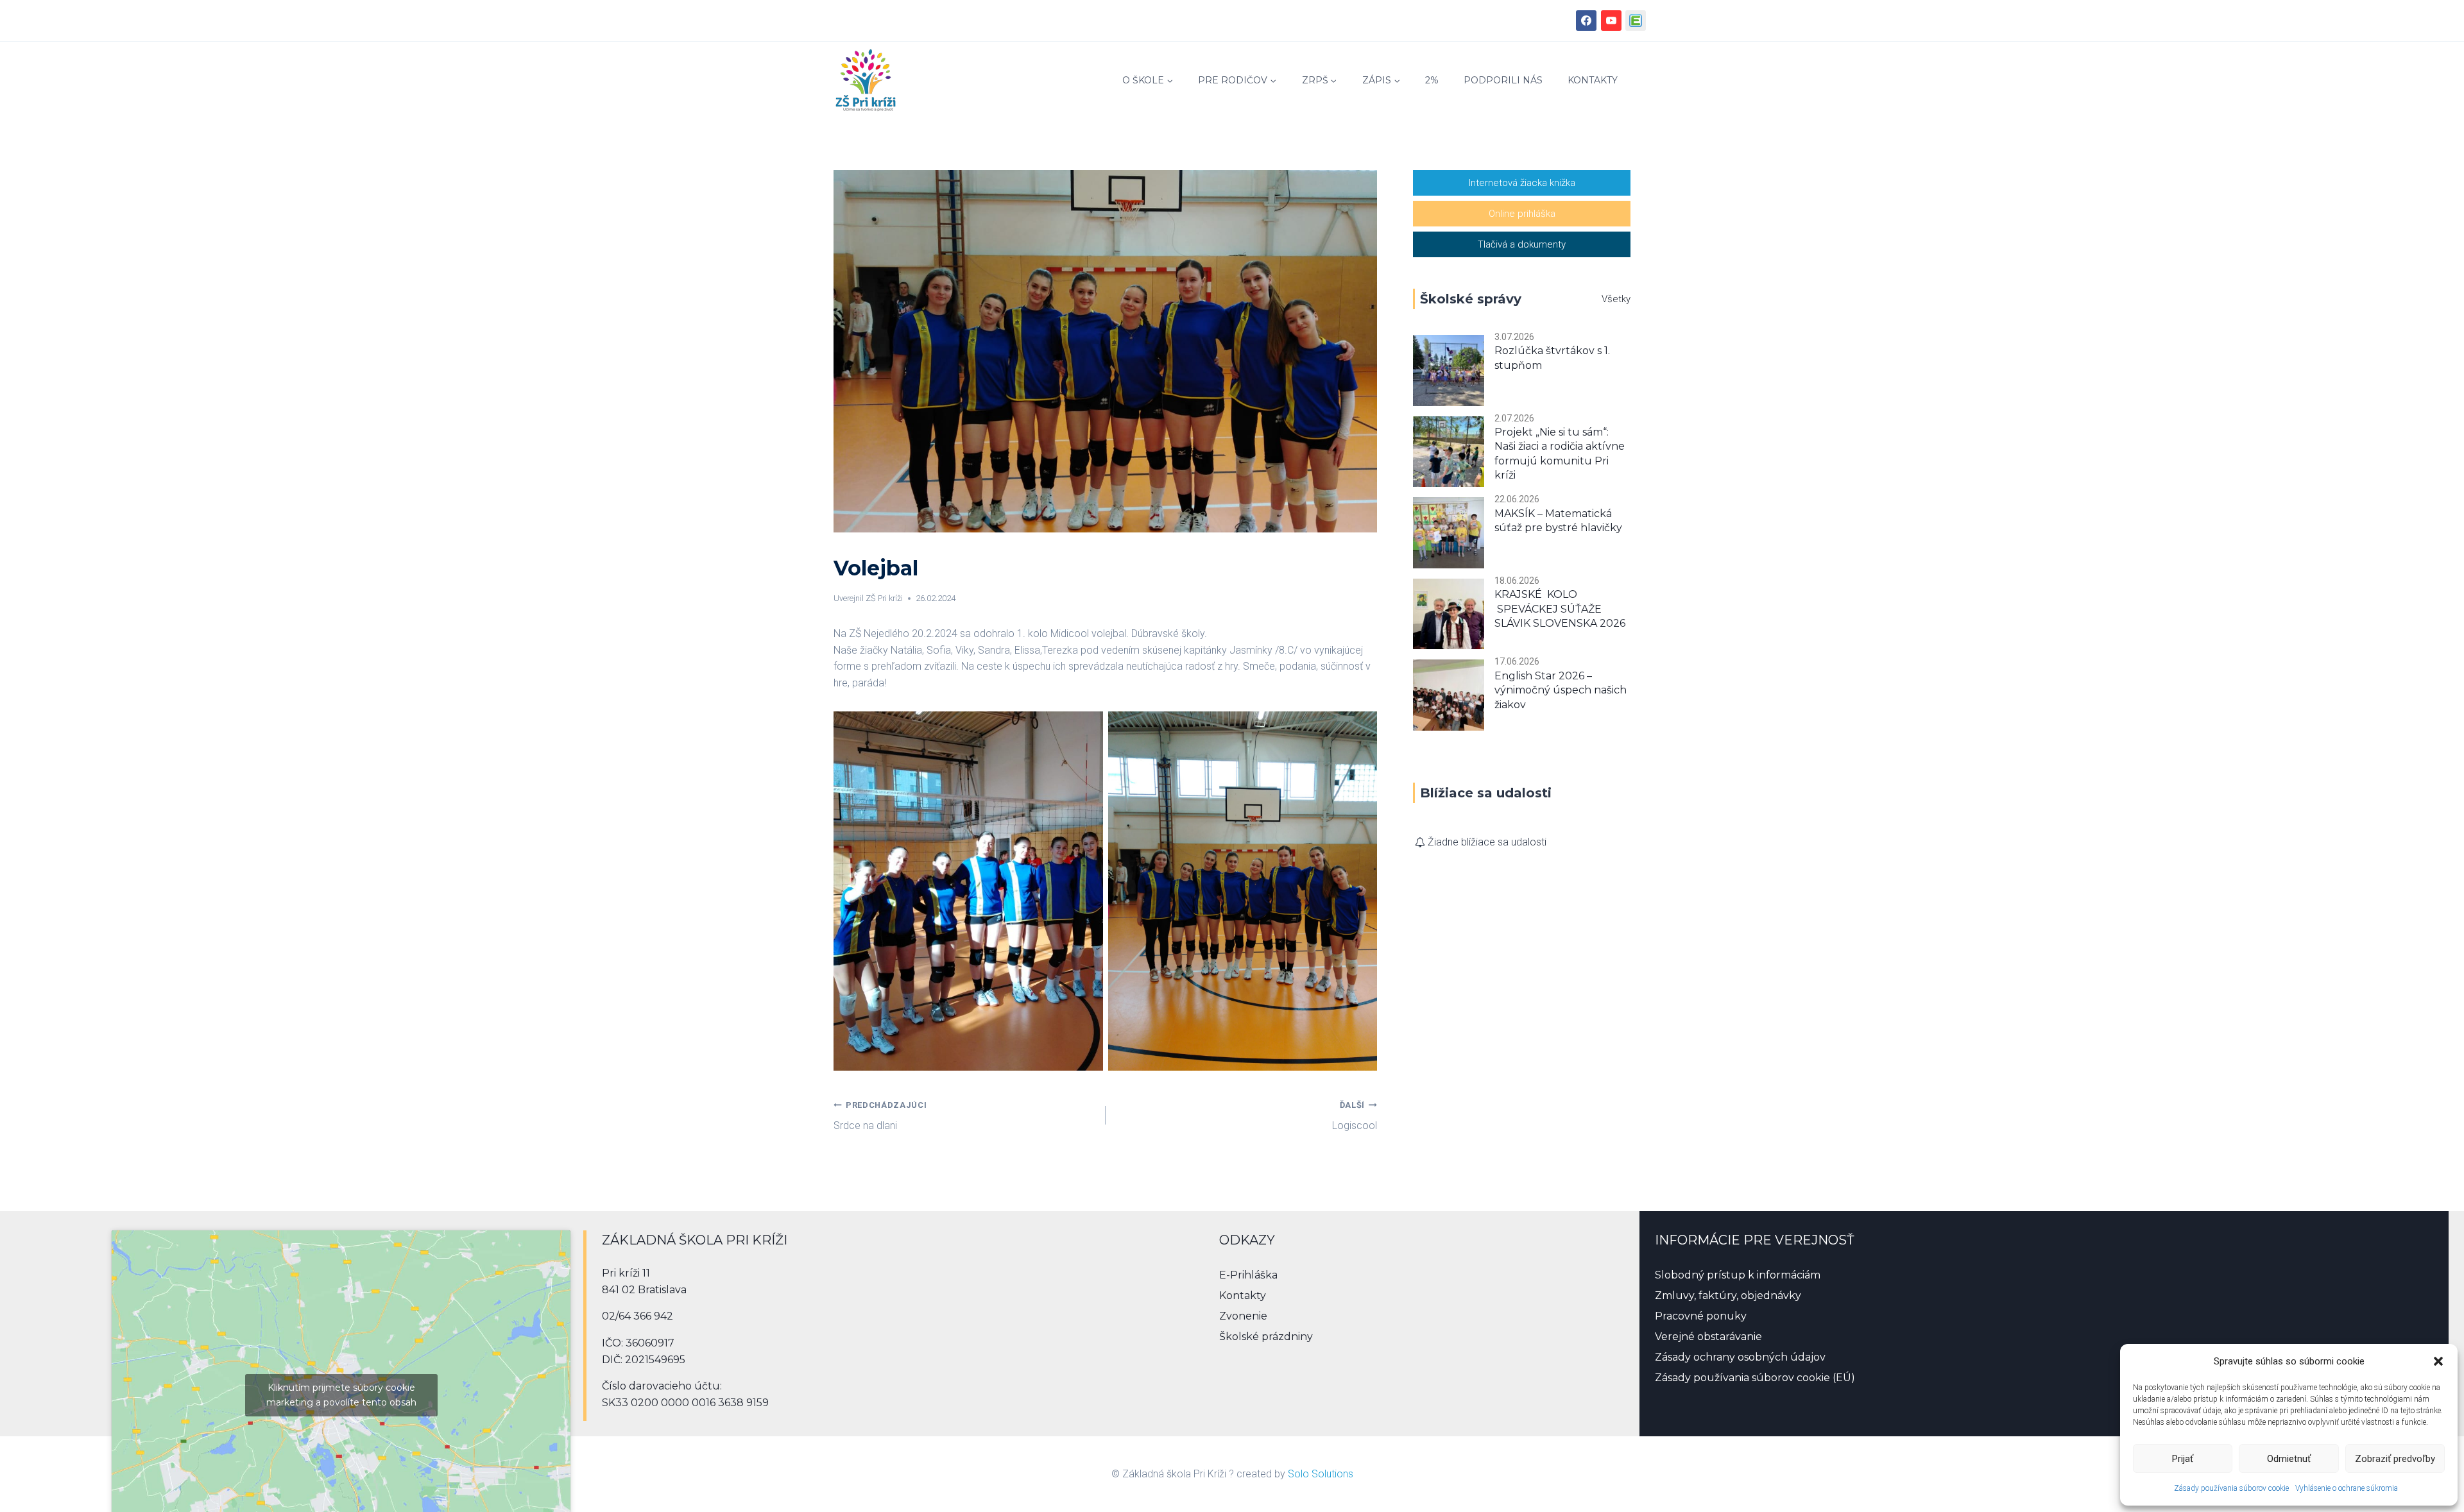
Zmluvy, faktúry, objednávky (1728, 1295)
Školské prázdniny (1266, 1337)
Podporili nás (1503, 80)
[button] (2438, 1361)
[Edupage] (1636, 21)
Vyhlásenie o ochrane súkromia (2347, 1488)
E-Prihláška (1248, 1275)
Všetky (1616, 299)
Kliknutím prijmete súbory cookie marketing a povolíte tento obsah (341, 1395)
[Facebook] (1586, 21)
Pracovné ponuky (1701, 1316)
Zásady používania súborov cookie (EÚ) (1755, 1378)
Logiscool (1355, 1116)
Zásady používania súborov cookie (2231, 1488)
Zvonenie (1243, 1316)
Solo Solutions (1321, 1474)
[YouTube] (1611, 21)
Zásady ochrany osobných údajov (1740, 1357)
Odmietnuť (2289, 1459)
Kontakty (1593, 80)
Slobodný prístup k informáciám (1738, 1275)
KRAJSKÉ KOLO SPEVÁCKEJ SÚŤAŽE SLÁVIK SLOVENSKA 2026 (1560, 609)
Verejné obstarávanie (1708, 1337)
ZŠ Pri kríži (884, 598)
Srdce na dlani (880, 1116)
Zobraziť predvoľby (2395, 1459)
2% (1432, 80)
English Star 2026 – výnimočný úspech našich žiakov (1561, 690)
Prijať (2183, 1459)
